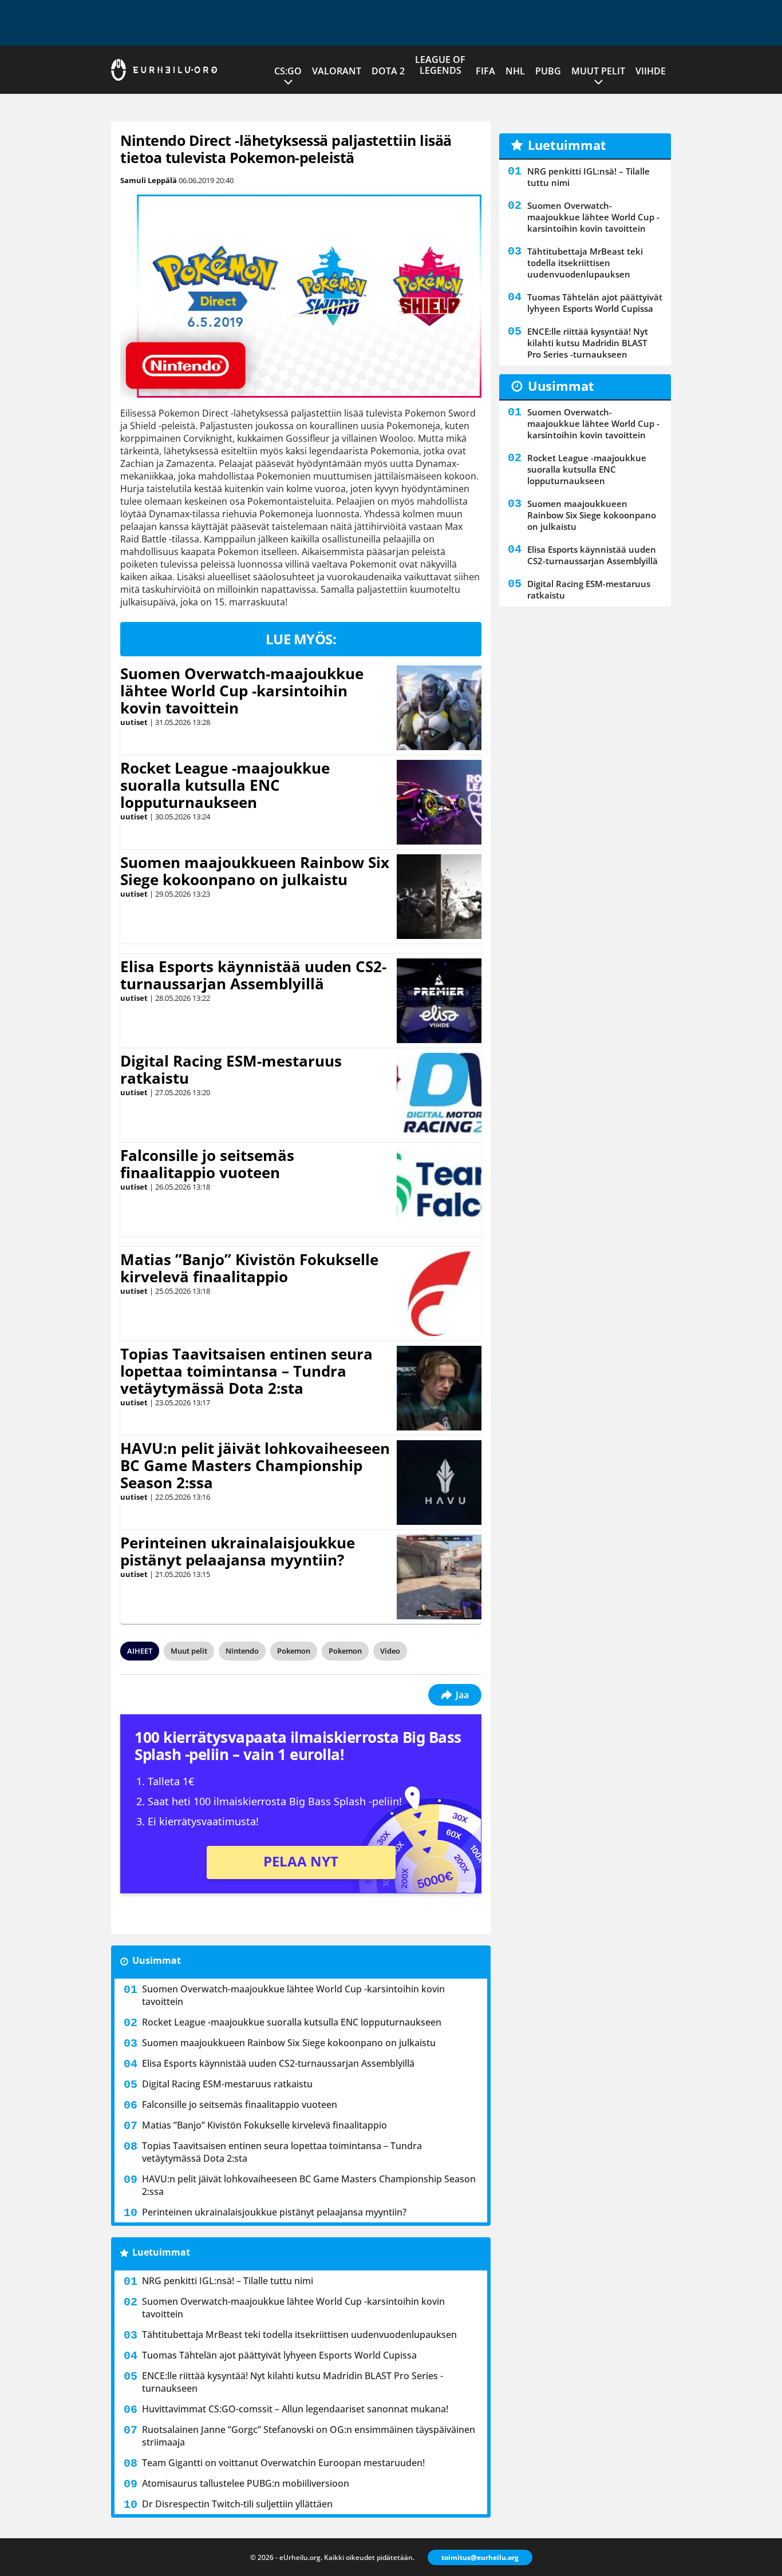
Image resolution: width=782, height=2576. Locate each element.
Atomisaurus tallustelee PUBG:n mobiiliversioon (246, 2483)
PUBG (548, 71)
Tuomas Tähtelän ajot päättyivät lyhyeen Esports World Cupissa (279, 2355)
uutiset (134, 722)
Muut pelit (598, 71)
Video (390, 1651)
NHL (515, 71)
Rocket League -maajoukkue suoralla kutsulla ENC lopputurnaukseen (225, 785)
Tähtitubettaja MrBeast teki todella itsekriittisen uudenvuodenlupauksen (299, 2335)
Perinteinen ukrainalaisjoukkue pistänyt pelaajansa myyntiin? (238, 1551)
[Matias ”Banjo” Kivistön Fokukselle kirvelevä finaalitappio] (439, 1294)
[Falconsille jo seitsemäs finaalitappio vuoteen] (439, 1190)
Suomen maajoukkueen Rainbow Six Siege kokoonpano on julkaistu (255, 871)
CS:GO (288, 71)
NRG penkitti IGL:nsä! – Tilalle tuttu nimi (228, 2281)
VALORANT (337, 71)
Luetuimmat (161, 2252)
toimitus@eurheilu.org (480, 2557)
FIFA (485, 71)
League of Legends (440, 65)
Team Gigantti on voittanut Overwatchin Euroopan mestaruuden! (283, 2463)
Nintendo (242, 1651)
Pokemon (294, 1651)
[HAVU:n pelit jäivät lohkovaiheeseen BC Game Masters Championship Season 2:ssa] (439, 1483)
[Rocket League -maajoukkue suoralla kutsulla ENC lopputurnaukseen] (439, 802)
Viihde (651, 71)
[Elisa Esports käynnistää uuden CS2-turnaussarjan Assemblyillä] (439, 1001)
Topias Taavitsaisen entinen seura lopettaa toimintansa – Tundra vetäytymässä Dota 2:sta (246, 1371)
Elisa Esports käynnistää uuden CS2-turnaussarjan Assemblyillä (253, 975)
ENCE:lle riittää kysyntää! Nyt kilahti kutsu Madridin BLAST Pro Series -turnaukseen (293, 2382)
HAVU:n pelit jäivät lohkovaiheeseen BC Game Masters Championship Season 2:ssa (255, 1465)
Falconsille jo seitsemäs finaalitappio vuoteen (207, 1164)
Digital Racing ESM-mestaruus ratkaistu (231, 1069)
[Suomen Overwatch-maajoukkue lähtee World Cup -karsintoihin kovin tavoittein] (439, 708)
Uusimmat (157, 1960)
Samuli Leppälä (149, 180)
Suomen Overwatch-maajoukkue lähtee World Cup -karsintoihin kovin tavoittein (242, 691)
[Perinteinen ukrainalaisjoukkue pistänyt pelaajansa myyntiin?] (439, 1577)
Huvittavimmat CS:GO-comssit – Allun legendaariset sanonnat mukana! (295, 2409)
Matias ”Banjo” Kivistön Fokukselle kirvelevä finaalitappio (249, 1268)
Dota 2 (388, 71)
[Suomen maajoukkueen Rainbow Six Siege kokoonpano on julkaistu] (439, 897)
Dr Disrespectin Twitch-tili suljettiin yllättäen (237, 2504)
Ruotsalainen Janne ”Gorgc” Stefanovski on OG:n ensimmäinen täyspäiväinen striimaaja (309, 2436)
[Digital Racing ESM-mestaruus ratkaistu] (439, 1095)
